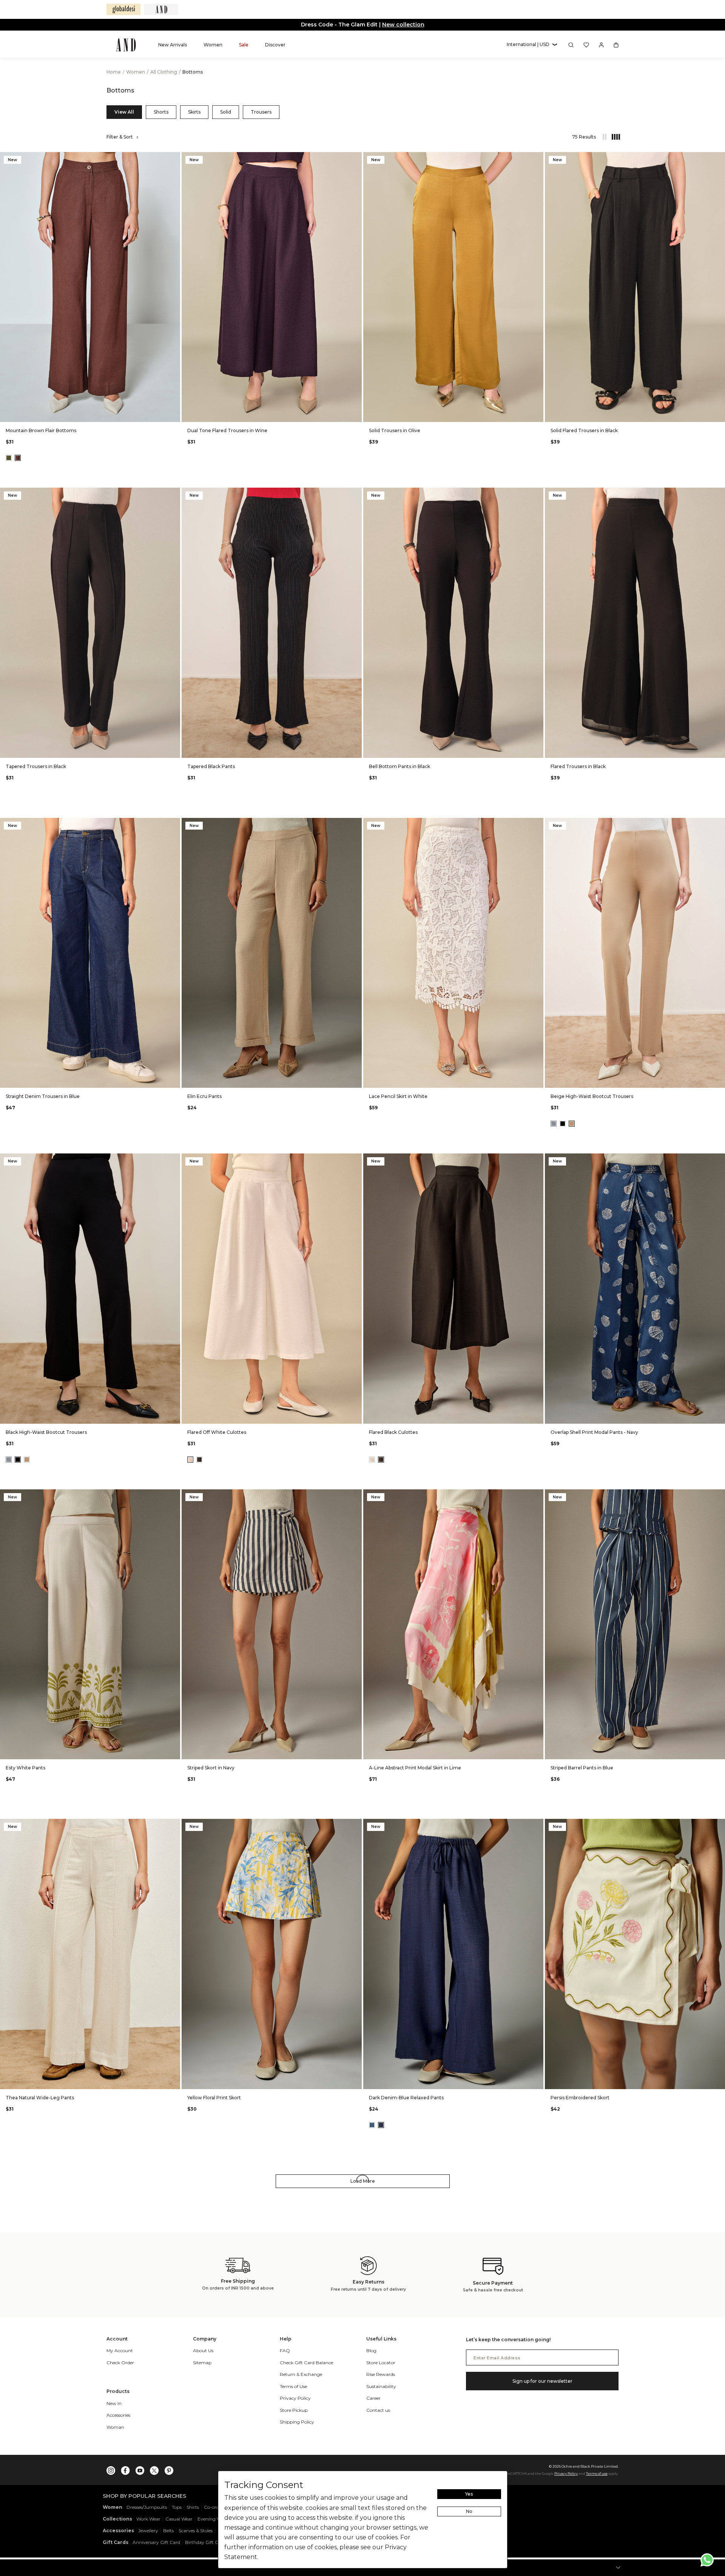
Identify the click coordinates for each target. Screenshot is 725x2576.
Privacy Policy (566, 2474)
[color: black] (563, 1124)
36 (126, 411)
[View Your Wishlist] (586, 45)
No (469, 2511)
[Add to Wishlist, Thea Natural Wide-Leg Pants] (174, 1825)
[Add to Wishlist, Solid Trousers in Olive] (537, 158)
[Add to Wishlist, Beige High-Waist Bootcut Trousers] (719, 824)
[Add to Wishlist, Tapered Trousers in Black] (174, 494)
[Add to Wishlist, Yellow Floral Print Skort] (355, 1825)
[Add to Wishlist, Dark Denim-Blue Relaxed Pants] (537, 1825)
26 (36, 411)
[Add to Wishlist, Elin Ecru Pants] (355, 824)
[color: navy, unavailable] (554, 1124)
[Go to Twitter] (154, 2469)
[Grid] (612, 137)
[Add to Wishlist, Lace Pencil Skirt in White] (537, 824)
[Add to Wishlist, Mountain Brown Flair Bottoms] (174, 158)
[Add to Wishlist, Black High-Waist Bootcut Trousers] (174, 1160)
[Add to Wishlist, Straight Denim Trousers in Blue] (174, 824)
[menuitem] (173, 45)
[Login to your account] (601, 45)
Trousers (261, 112)
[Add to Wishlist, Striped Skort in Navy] (355, 1496)
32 (90, 411)
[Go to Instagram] (111, 2469)
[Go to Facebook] (125, 2469)
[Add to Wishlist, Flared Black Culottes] (537, 1160)
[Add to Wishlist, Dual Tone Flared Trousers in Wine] (355, 158)
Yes (469, 2494)
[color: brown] (18, 458)
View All (124, 112)
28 (54, 411)
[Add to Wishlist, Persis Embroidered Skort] (719, 1825)
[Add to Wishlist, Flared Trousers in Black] (719, 494)
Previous (8, 287)
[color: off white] (190, 1460)
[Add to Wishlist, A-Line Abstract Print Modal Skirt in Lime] (537, 1496)
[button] (532, 45)
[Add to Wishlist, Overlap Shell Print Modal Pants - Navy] (719, 1160)
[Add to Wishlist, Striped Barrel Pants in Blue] (719, 1496)
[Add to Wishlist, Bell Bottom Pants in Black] (537, 494)
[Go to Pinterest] (169, 2469)
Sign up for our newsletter (542, 2381)
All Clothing (164, 72)
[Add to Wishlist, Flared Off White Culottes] (355, 1160)
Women (136, 72)
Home (114, 72)
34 (108, 411)
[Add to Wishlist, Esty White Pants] (174, 1496)
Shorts (161, 112)
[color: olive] (9, 458)
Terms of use (597, 2474)
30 (72, 411)
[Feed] (604, 137)
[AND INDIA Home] (126, 45)
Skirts (194, 112)
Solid (226, 112)
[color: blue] (372, 2125)
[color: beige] (572, 1124)
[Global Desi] (123, 9)
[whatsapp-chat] (707, 2560)
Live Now (392, 25)
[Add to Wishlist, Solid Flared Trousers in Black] (719, 158)
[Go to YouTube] (140, 2469)
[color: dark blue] (381, 2125)
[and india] (161, 9)
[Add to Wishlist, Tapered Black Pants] (355, 494)
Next (173, 287)
